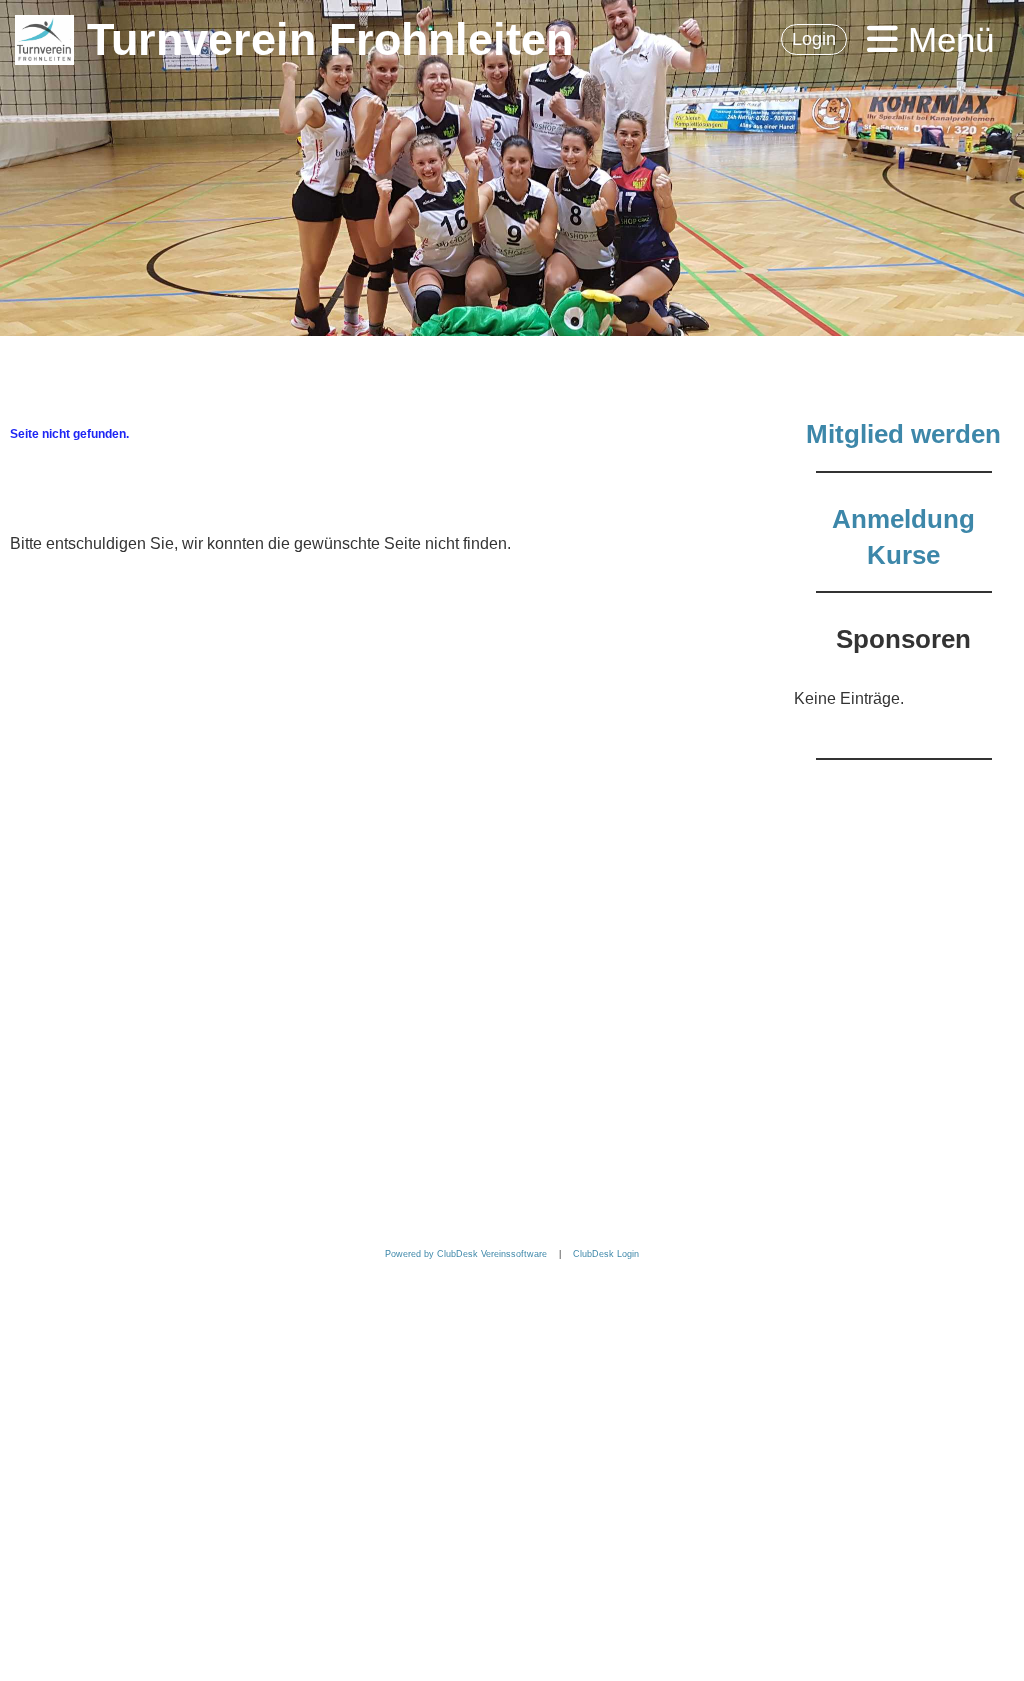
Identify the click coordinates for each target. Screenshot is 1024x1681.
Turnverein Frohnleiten (330, 39)
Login (814, 39)
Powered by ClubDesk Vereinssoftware (466, 1254)
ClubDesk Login (606, 1254)
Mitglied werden (903, 434)
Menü (946, 39)
